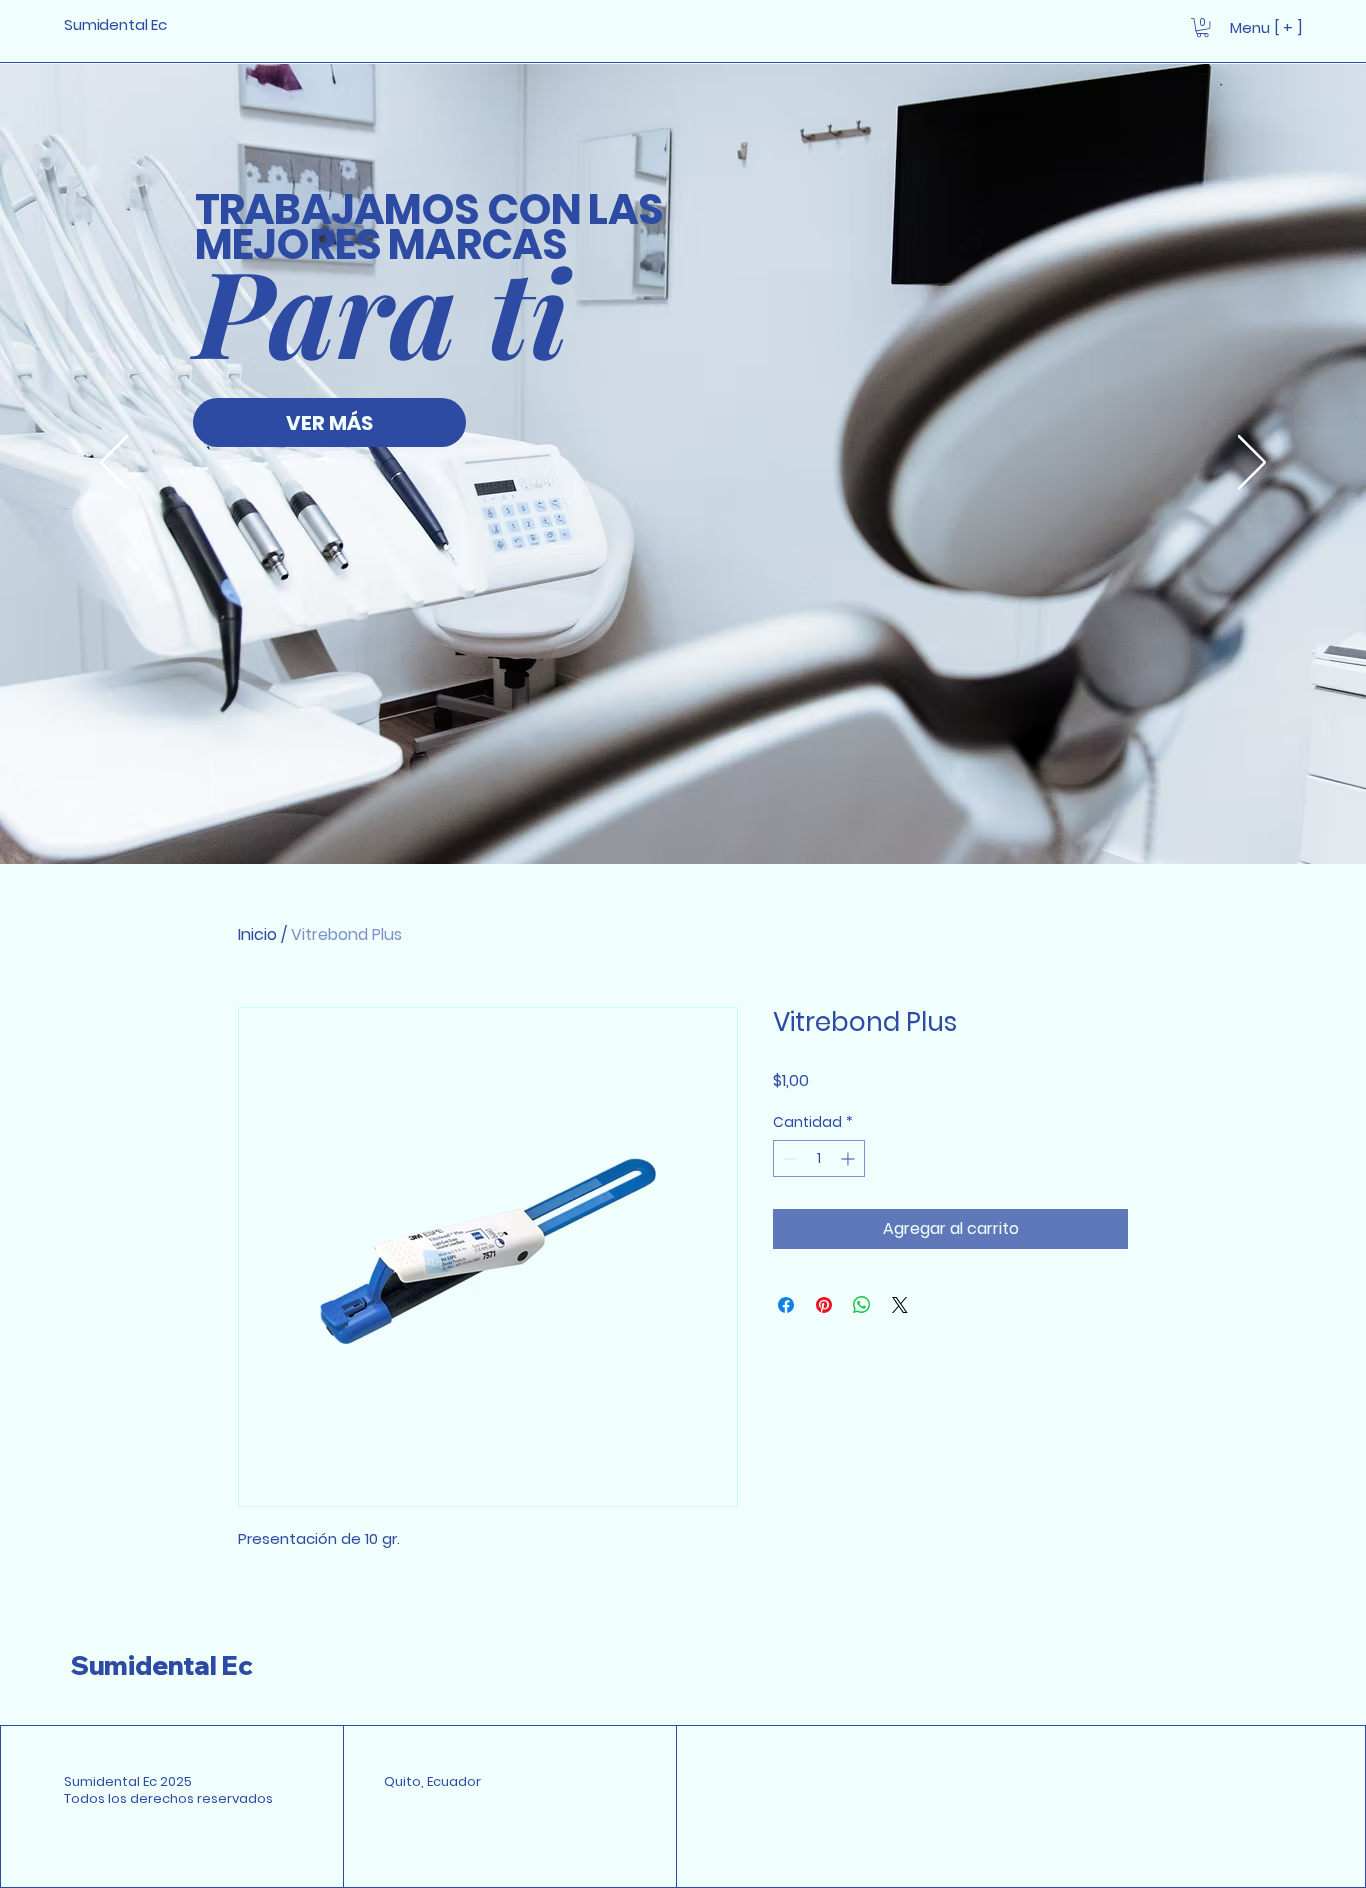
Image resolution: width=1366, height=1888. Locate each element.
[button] (1202, 27)
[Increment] (849, 1158)
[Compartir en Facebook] (786, 1305)
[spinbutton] (819, 1158)
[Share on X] (900, 1305)
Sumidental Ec (162, 1665)
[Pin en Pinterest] (824, 1305)
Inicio (257, 934)
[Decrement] (788, 1158)
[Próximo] (1252, 464)
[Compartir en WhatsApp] (862, 1305)
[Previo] (114, 464)
